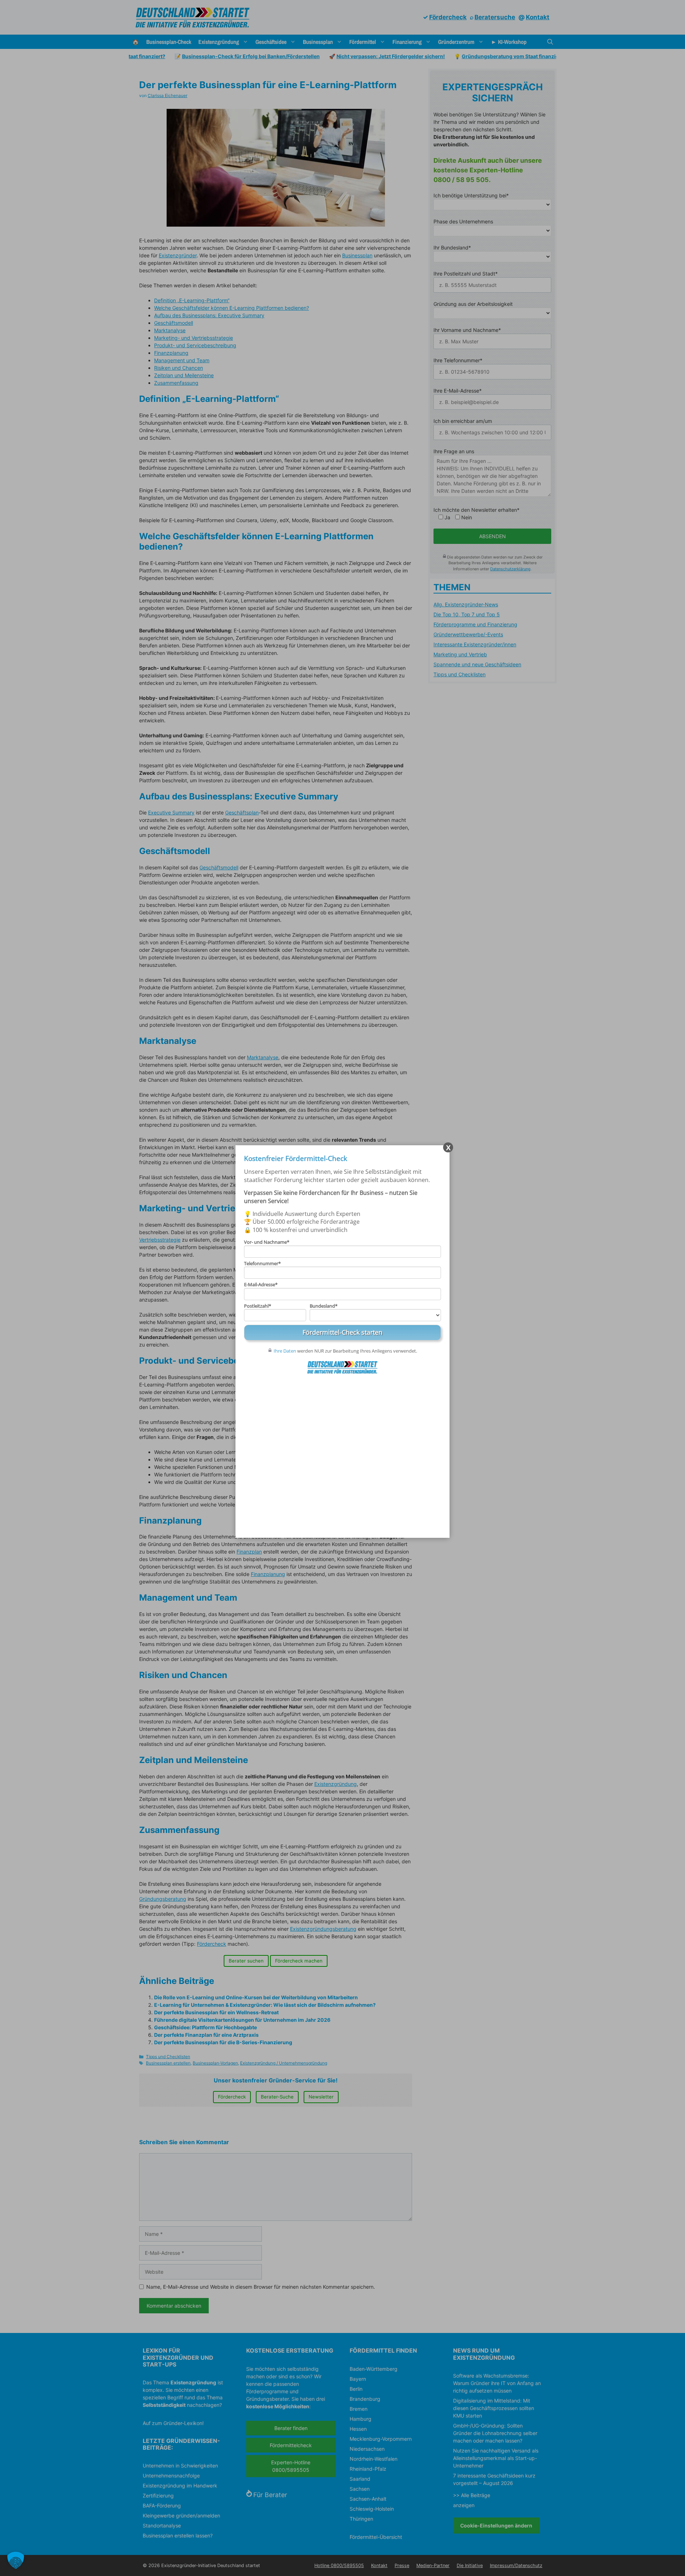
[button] (16, 2560)
